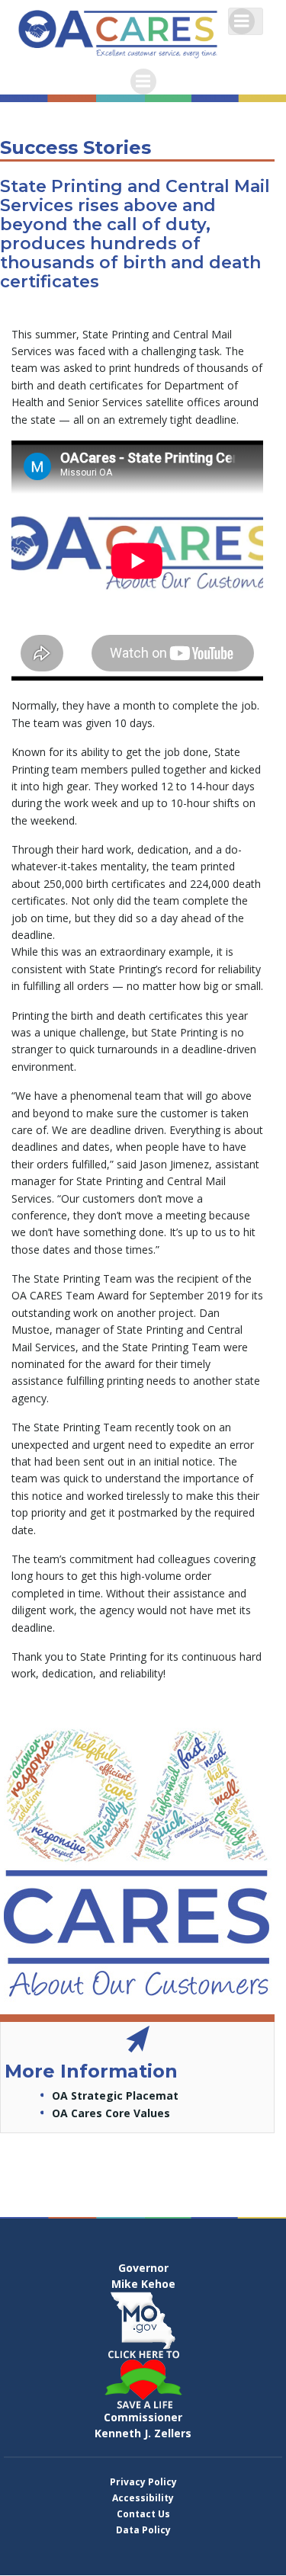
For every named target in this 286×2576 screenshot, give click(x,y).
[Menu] (242, 21)
